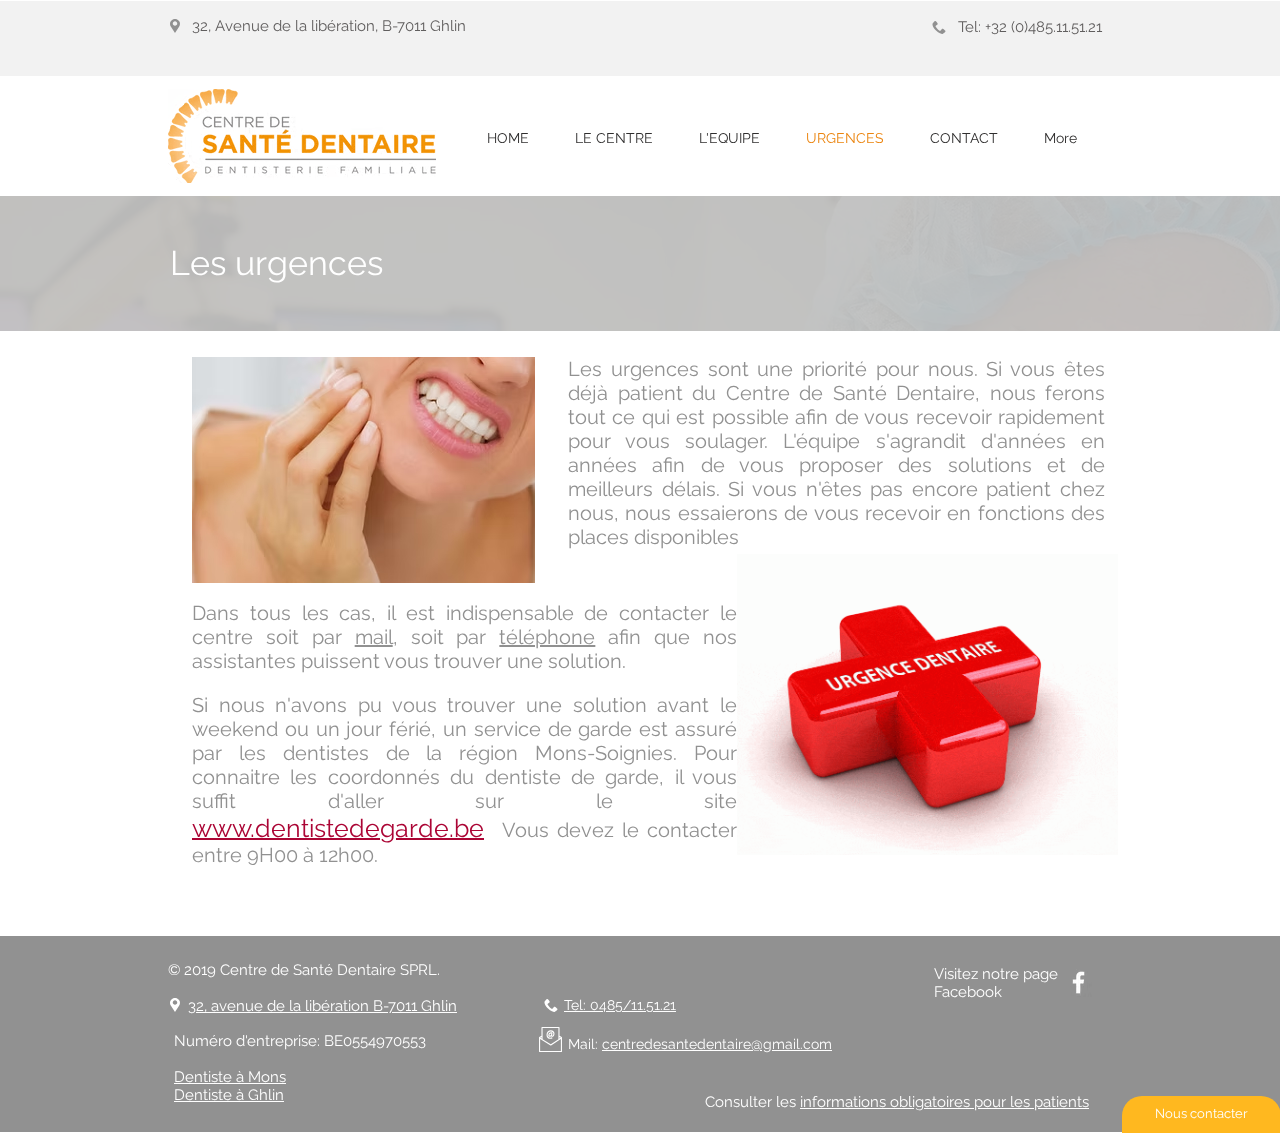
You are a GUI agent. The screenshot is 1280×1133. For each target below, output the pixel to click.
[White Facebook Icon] (1078, 982)
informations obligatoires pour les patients (944, 1102)
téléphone (547, 637)
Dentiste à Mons (230, 1077)
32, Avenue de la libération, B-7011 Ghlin (329, 26)
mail (374, 637)
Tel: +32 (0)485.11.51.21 (1030, 27)
